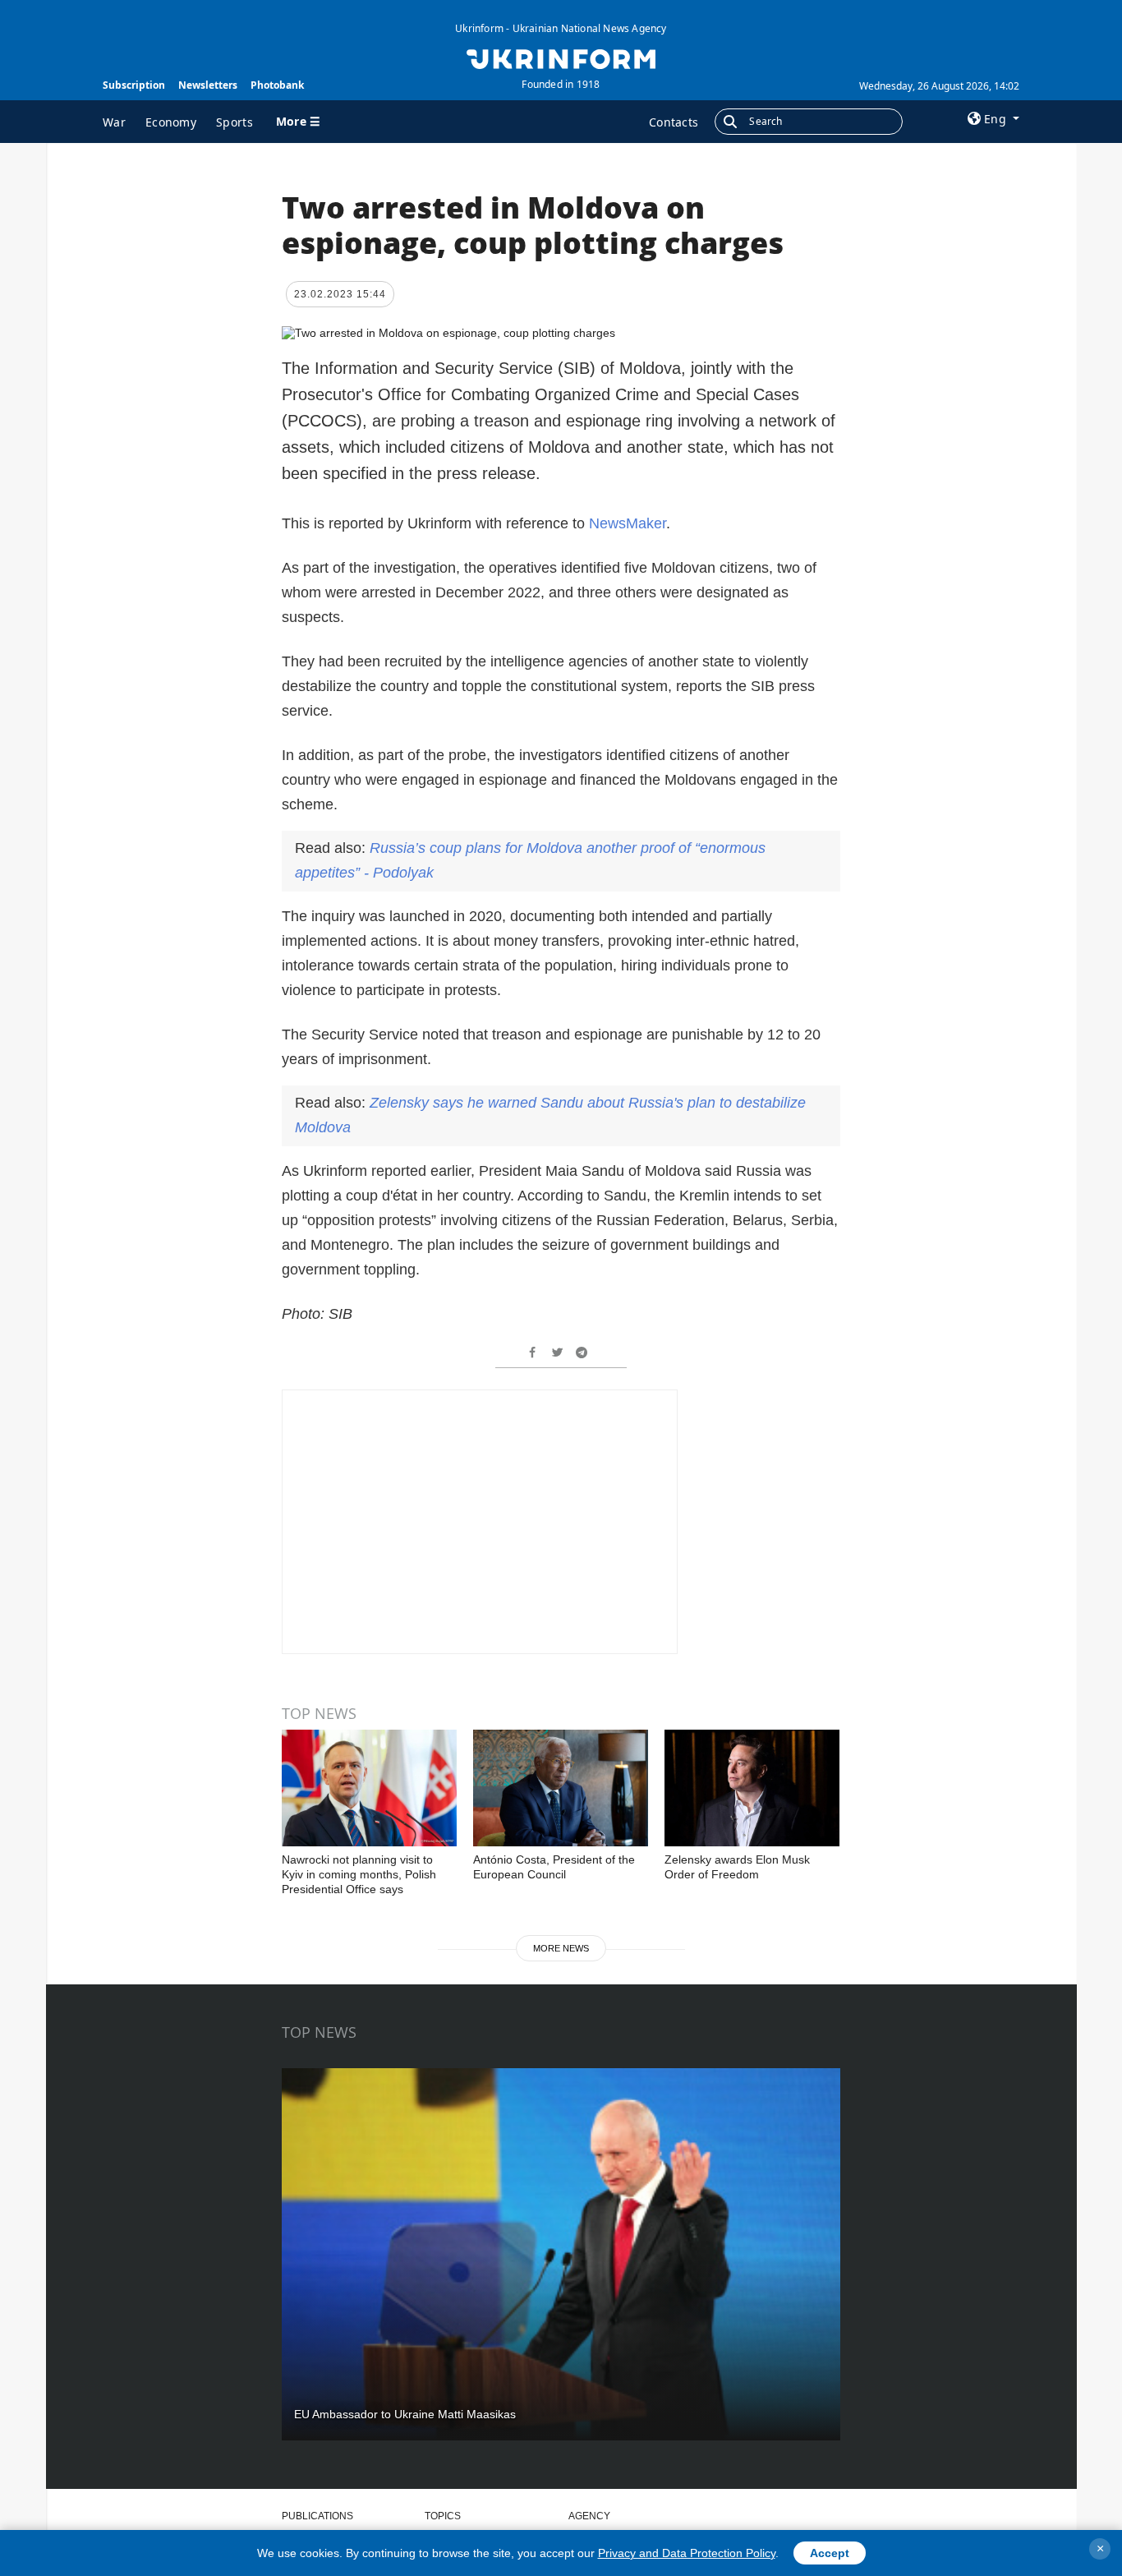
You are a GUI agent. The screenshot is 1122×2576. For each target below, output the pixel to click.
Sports (235, 122)
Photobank (277, 85)
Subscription (134, 85)
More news (561, 1948)
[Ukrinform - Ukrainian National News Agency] (561, 58)
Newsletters (208, 85)
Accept (830, 2553)
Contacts (674, 122)
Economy (171, 122)
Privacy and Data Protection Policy (687, 2553)
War (114, 122)
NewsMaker (628, 523)
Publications (317, 2516)
